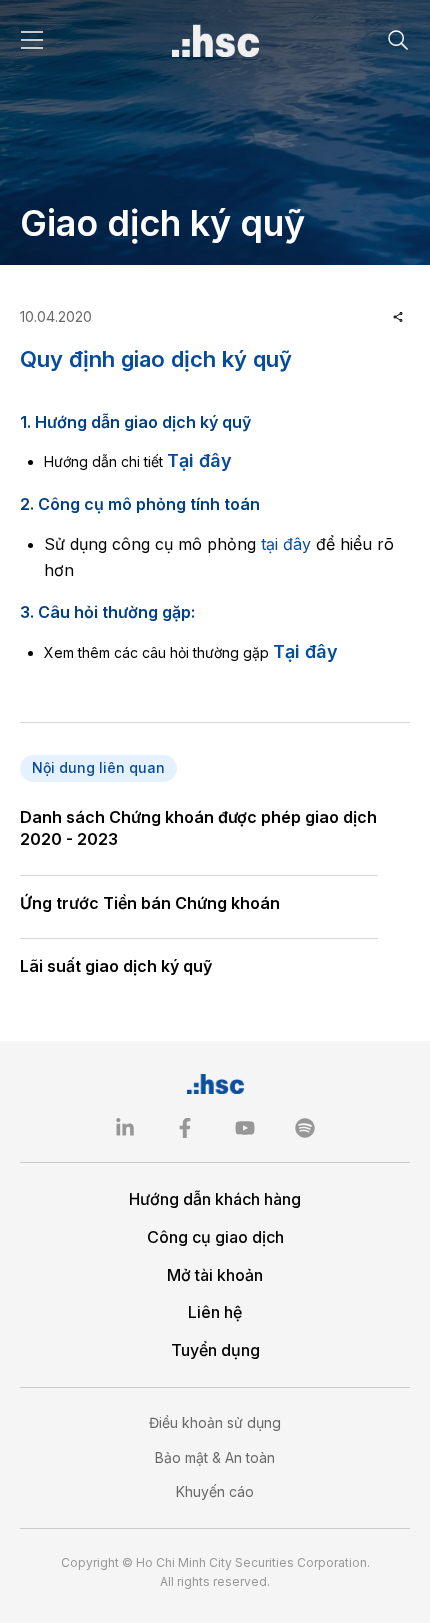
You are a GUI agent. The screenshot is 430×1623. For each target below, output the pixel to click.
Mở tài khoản (215, 1275)
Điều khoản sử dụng (215, 1422)
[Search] (398, 40)
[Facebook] (185, 1128)
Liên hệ (215, 1312)
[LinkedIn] (125, 1128)
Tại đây (199, 460)
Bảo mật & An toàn (215, 1457)
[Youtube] (245, 1128)
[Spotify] (305, 1128)
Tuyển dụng (215, 1350)
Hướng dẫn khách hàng (215, 1199)
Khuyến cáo (215, 1491)
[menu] (32, 40)
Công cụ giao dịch (215, 1237)
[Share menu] (398, 317)
